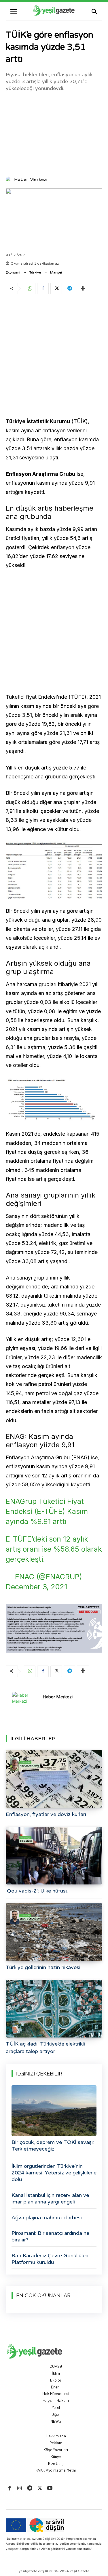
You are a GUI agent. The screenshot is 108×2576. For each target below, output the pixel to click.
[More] (83, 289)
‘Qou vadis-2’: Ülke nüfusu (37, 1891)
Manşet (56, 272)
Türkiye (35, 272)
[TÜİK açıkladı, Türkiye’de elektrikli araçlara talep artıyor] (54, 2009)
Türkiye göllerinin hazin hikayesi (43, 1967)
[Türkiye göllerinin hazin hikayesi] (54, 1932)
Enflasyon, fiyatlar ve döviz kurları (46, 1814)
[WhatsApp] (30, 289)
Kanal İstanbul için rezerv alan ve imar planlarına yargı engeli (50, 2198)
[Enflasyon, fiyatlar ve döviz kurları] (54, 1779)
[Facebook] (43, 289)
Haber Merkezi (31, 180)
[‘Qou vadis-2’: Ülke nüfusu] (54, 1856)
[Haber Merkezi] (10, 180)
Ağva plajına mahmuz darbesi (47, 2218)
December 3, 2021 (36, 1587)
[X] (56, 289)
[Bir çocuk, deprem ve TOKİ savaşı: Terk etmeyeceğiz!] (54, 2111)
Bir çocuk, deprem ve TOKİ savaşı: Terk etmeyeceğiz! (53, 2146)
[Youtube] (50, 2488)
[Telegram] (69, 289)
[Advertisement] (54, 133)
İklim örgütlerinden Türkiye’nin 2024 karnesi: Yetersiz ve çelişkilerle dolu (54, 2173)
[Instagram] (19, 2488)
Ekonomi (13, 272)
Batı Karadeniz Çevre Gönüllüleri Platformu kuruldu (50, 2259)
